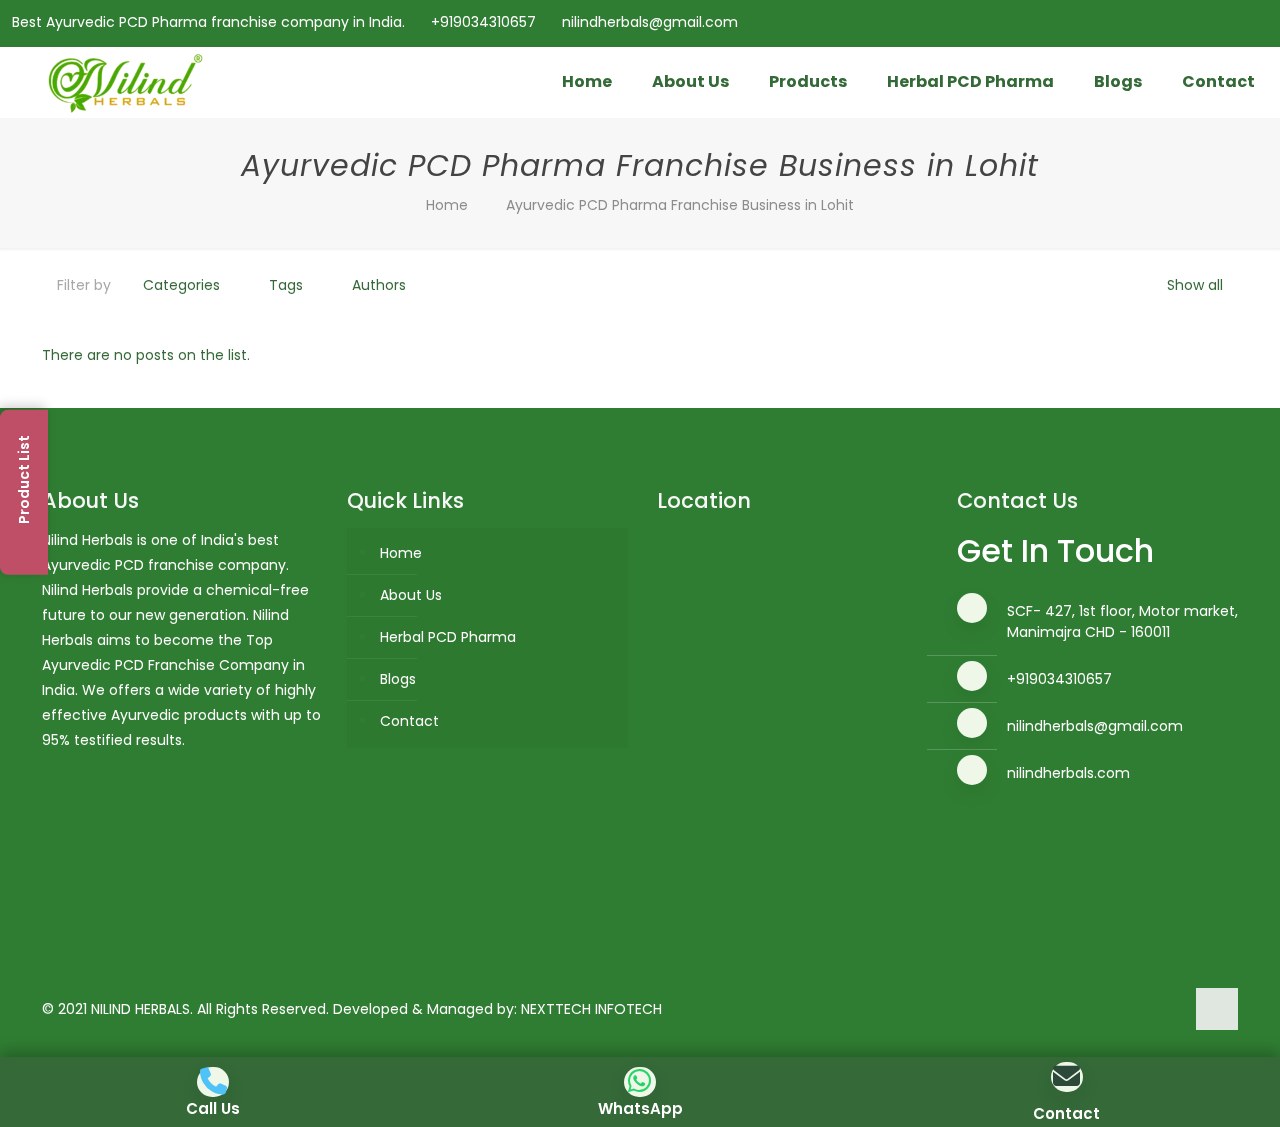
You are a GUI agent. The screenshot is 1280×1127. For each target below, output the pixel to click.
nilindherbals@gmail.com (650, 22)
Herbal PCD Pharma (448, 637)
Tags (286, 285)
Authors (379, 285)
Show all (1195, 285)
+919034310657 (483, 22)
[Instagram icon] (1256, 22)
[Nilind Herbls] (129, 82)
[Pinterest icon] (1231, 22)
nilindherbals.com (1068, 773)
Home (447, 205)
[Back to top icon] (1217, 1009)
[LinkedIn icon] (1206, 22)
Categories (181, 285)
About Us (411, 595)
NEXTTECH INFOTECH (591, 1009)
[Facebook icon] (1181, 22)
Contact (409, 721)
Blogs (398, 679)
